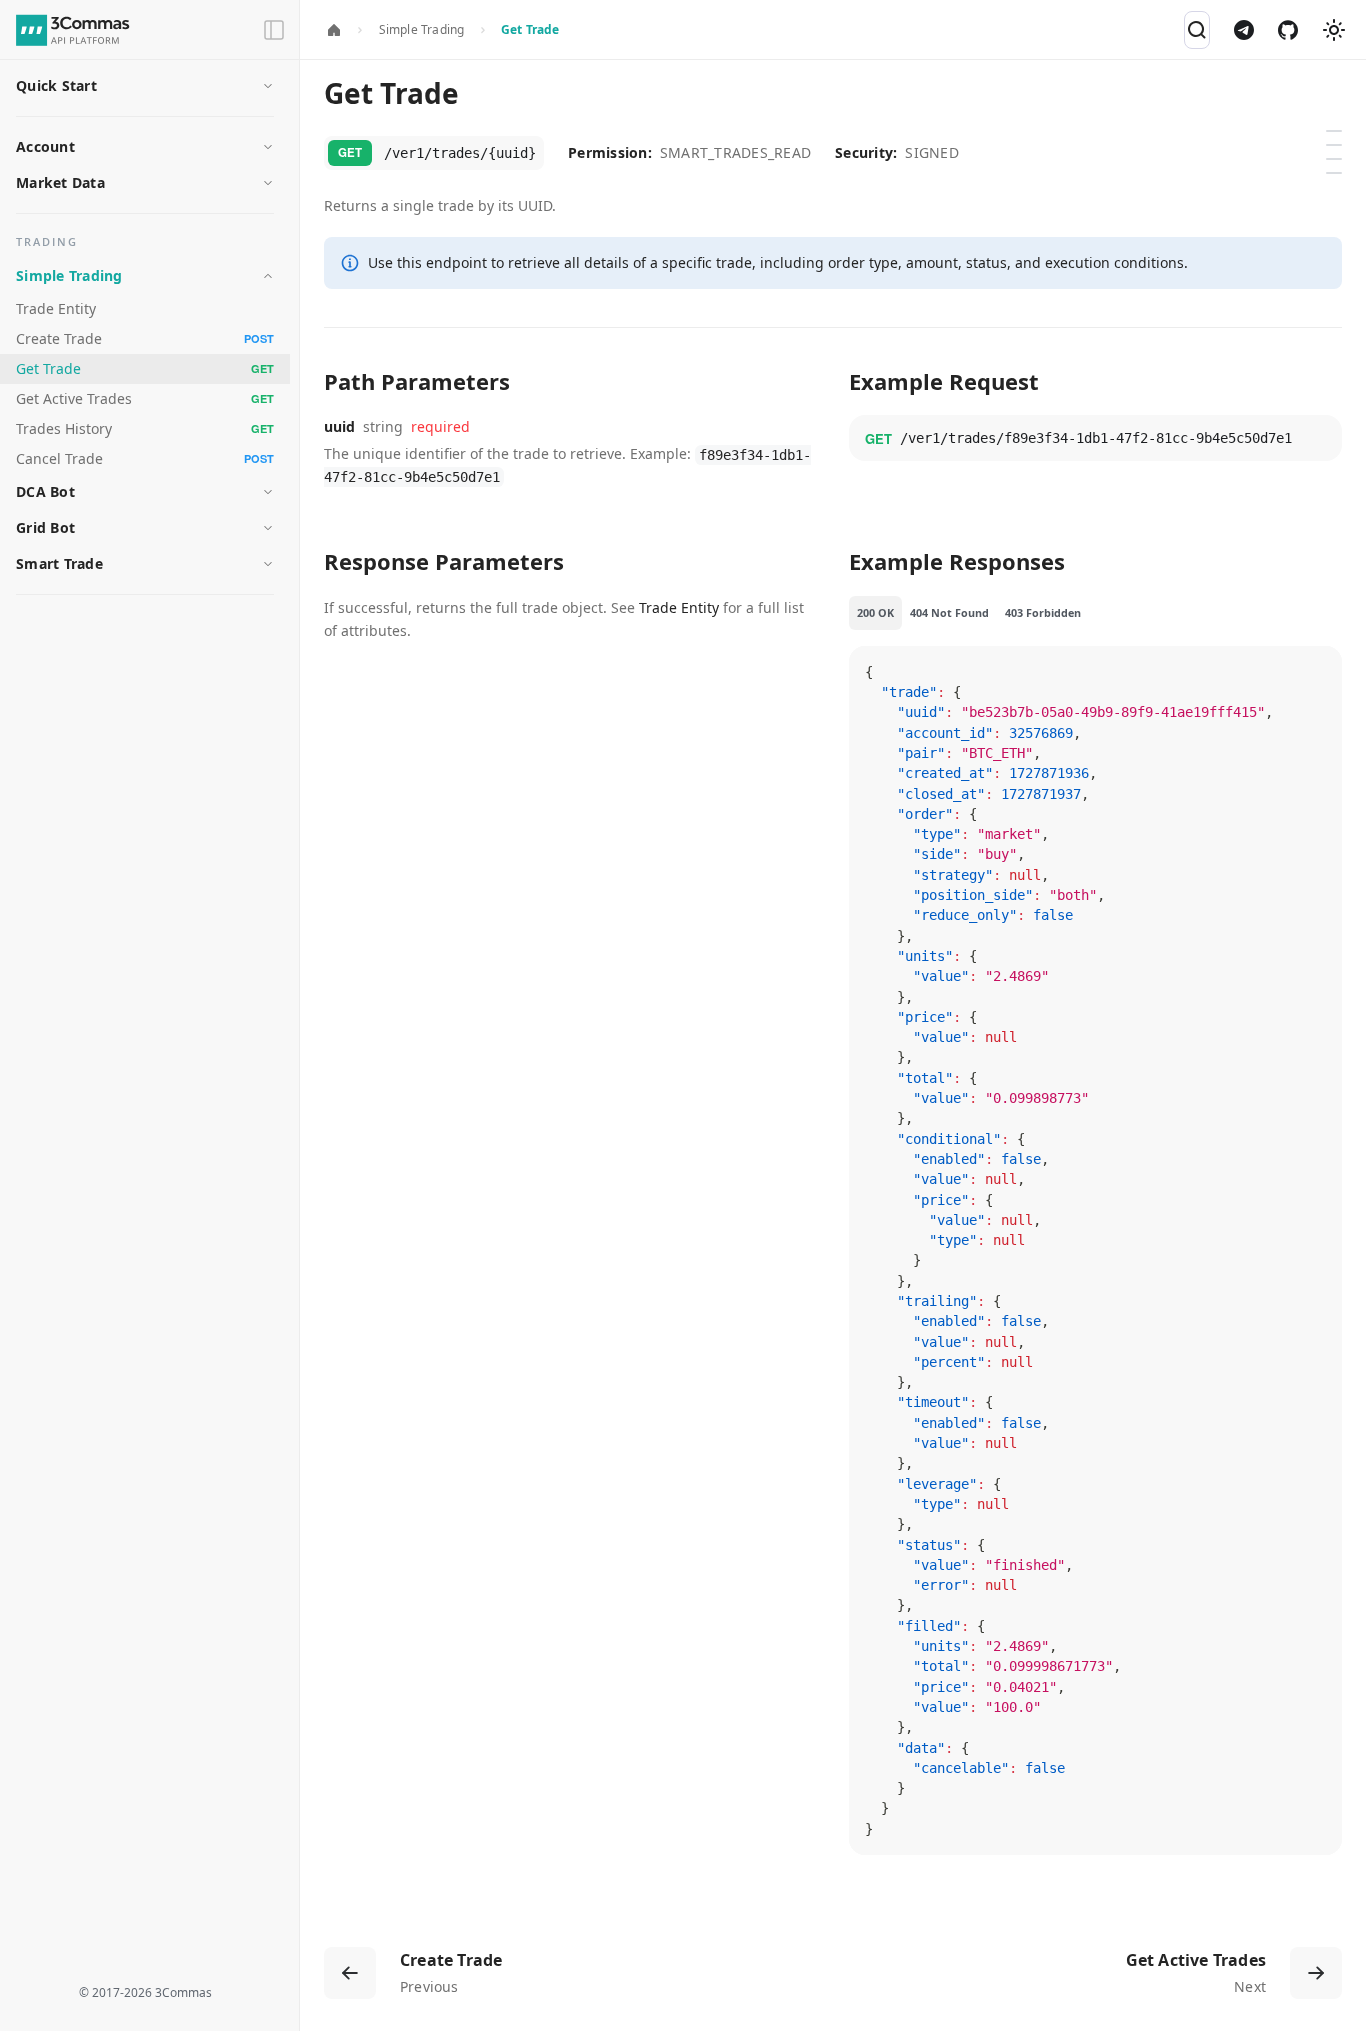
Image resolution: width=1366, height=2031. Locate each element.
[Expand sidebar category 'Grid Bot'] (268, 528)
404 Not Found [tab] (949, 612)
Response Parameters (1338, 165)
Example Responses (1338, 179)
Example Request (1338, 151)
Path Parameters (1338, 137)
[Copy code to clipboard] (1318, 439)
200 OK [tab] (875, 612)
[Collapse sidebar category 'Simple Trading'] (268, 276)
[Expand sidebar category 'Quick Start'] (268, 86)
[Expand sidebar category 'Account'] (268, 147)
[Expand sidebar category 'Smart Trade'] (268, 564)
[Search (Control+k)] (1197, 30)
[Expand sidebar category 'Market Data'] (268, 183)
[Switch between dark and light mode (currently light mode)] (1334, 30)
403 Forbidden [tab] (1043, 612)
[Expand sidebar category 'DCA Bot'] (268, 492)
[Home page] (334, 31)
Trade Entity (679, 607)
